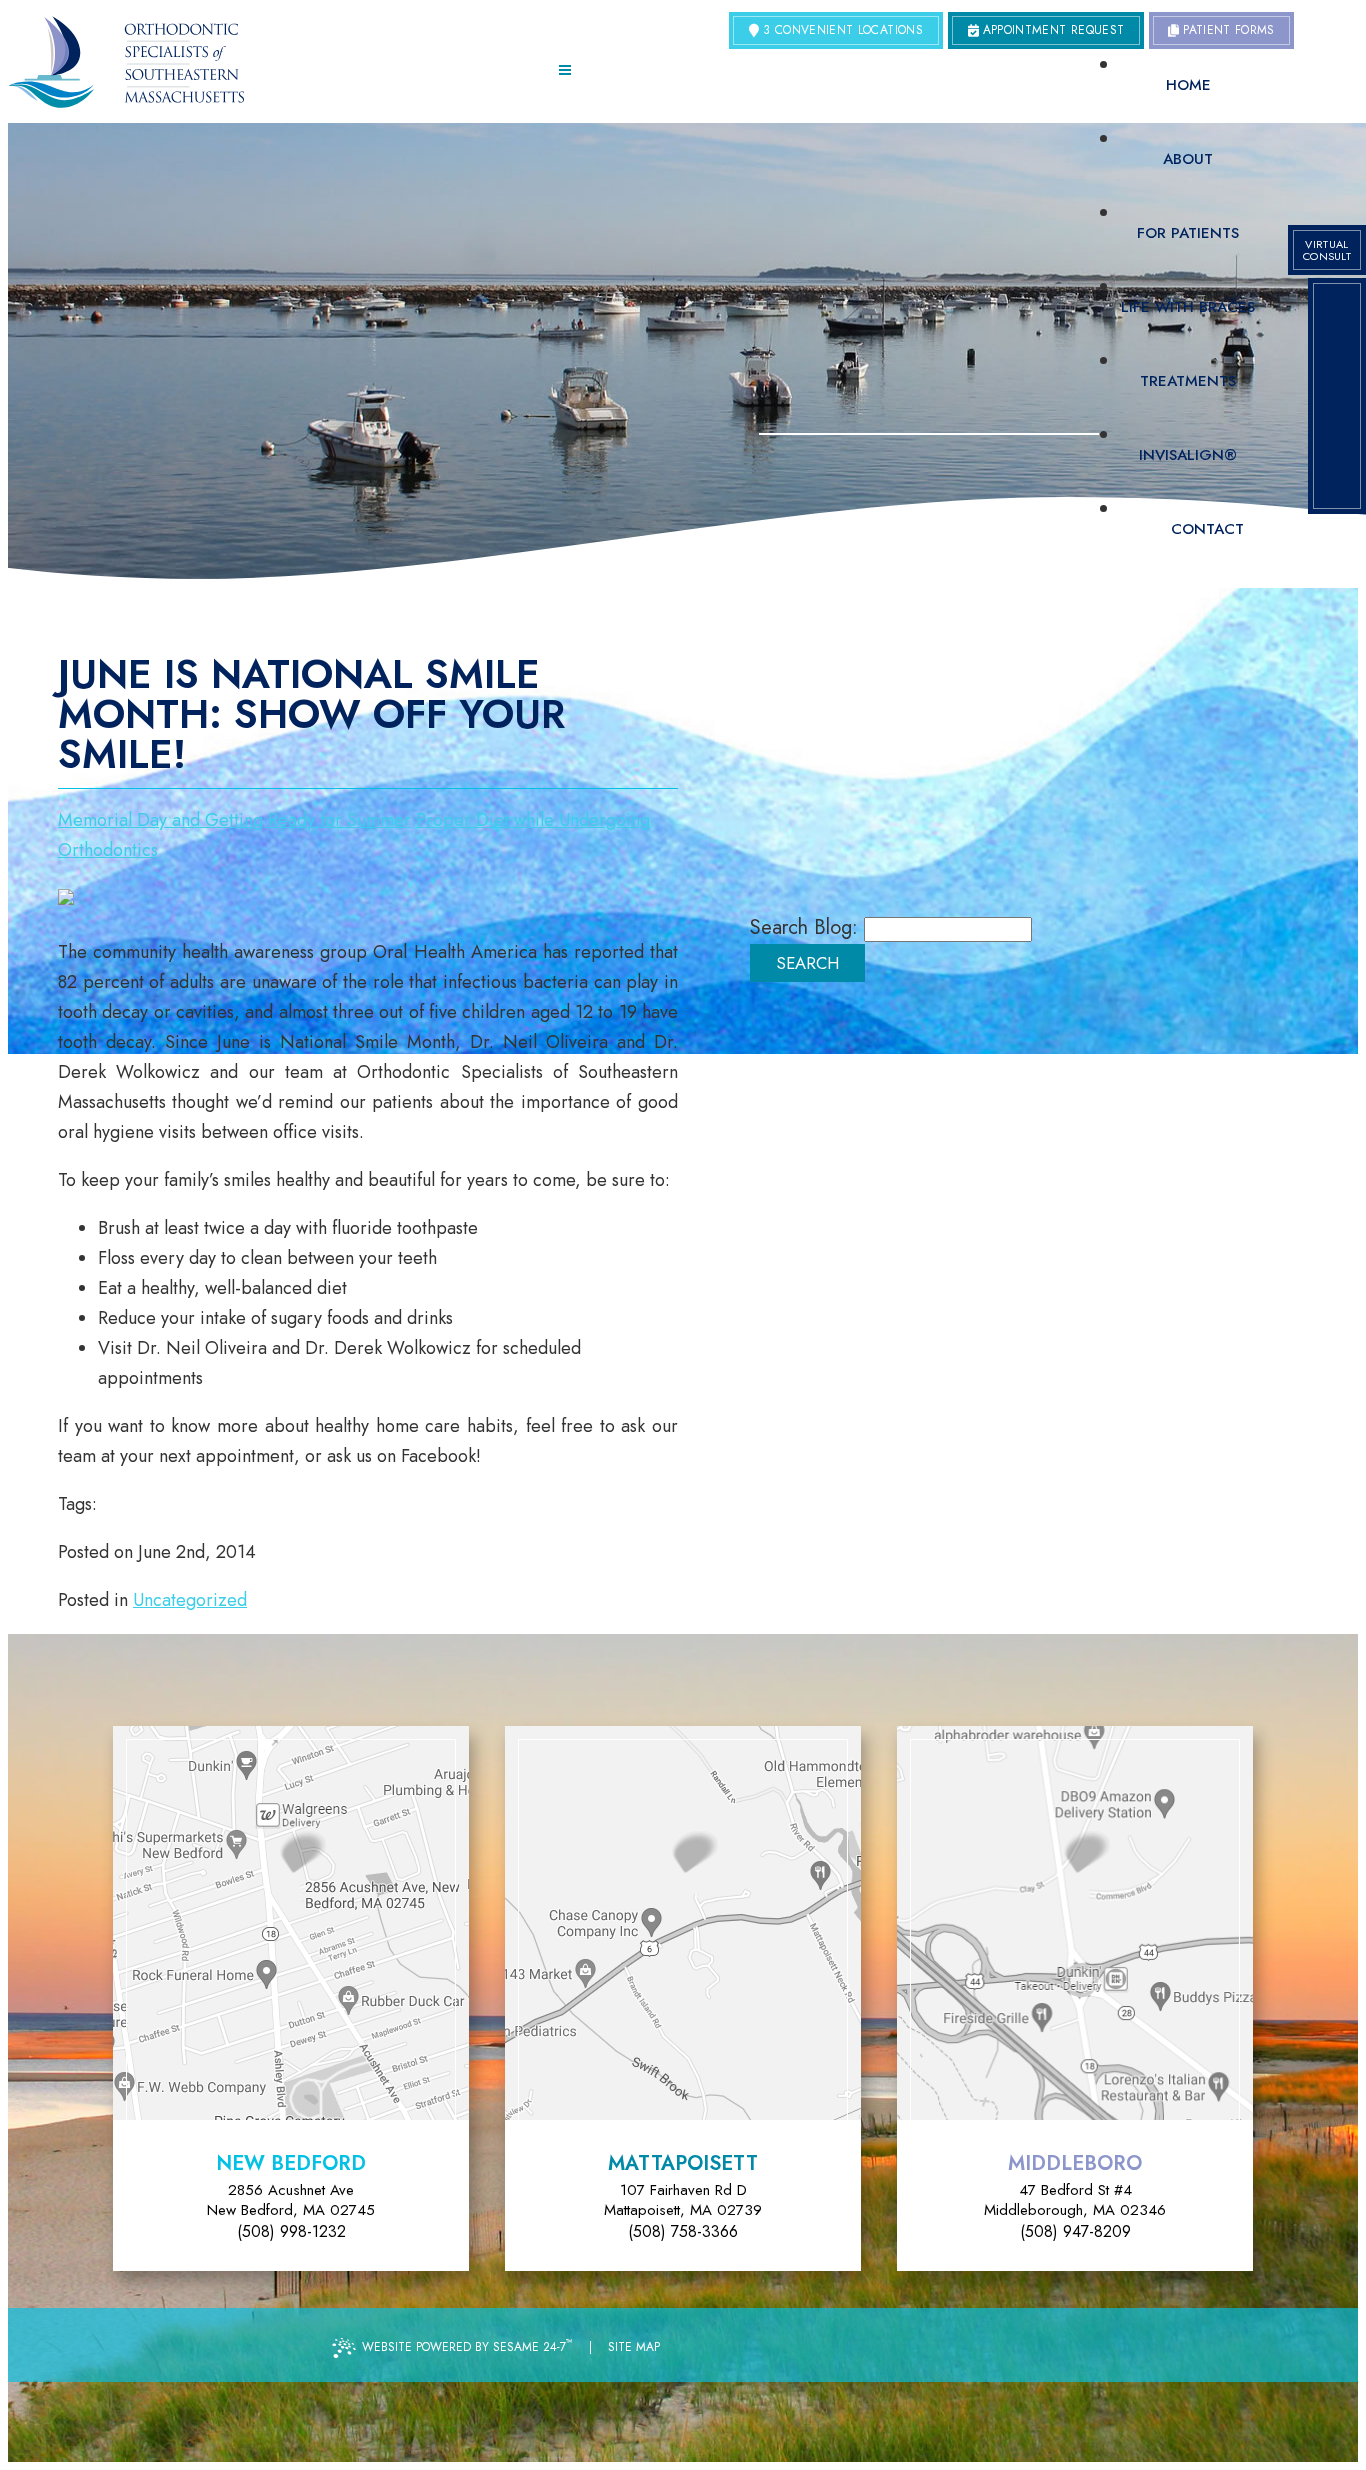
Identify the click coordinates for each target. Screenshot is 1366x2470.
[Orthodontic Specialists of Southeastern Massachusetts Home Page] (126, 62)
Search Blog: (804, 927)
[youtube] (1337, 378)
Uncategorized (190, 1600)
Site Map (634, 2347)
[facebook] (1337, 306)
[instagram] (1337, 486)
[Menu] (565, 70)
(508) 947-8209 (1075, 2231)
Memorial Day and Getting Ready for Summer (234, 820)
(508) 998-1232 (291, 2231)
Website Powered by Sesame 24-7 (467, 2345)
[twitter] (1337, 414)
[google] (1337, 342)
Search (807, 963)
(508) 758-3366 (683, 2231)
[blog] (1337, 450)
